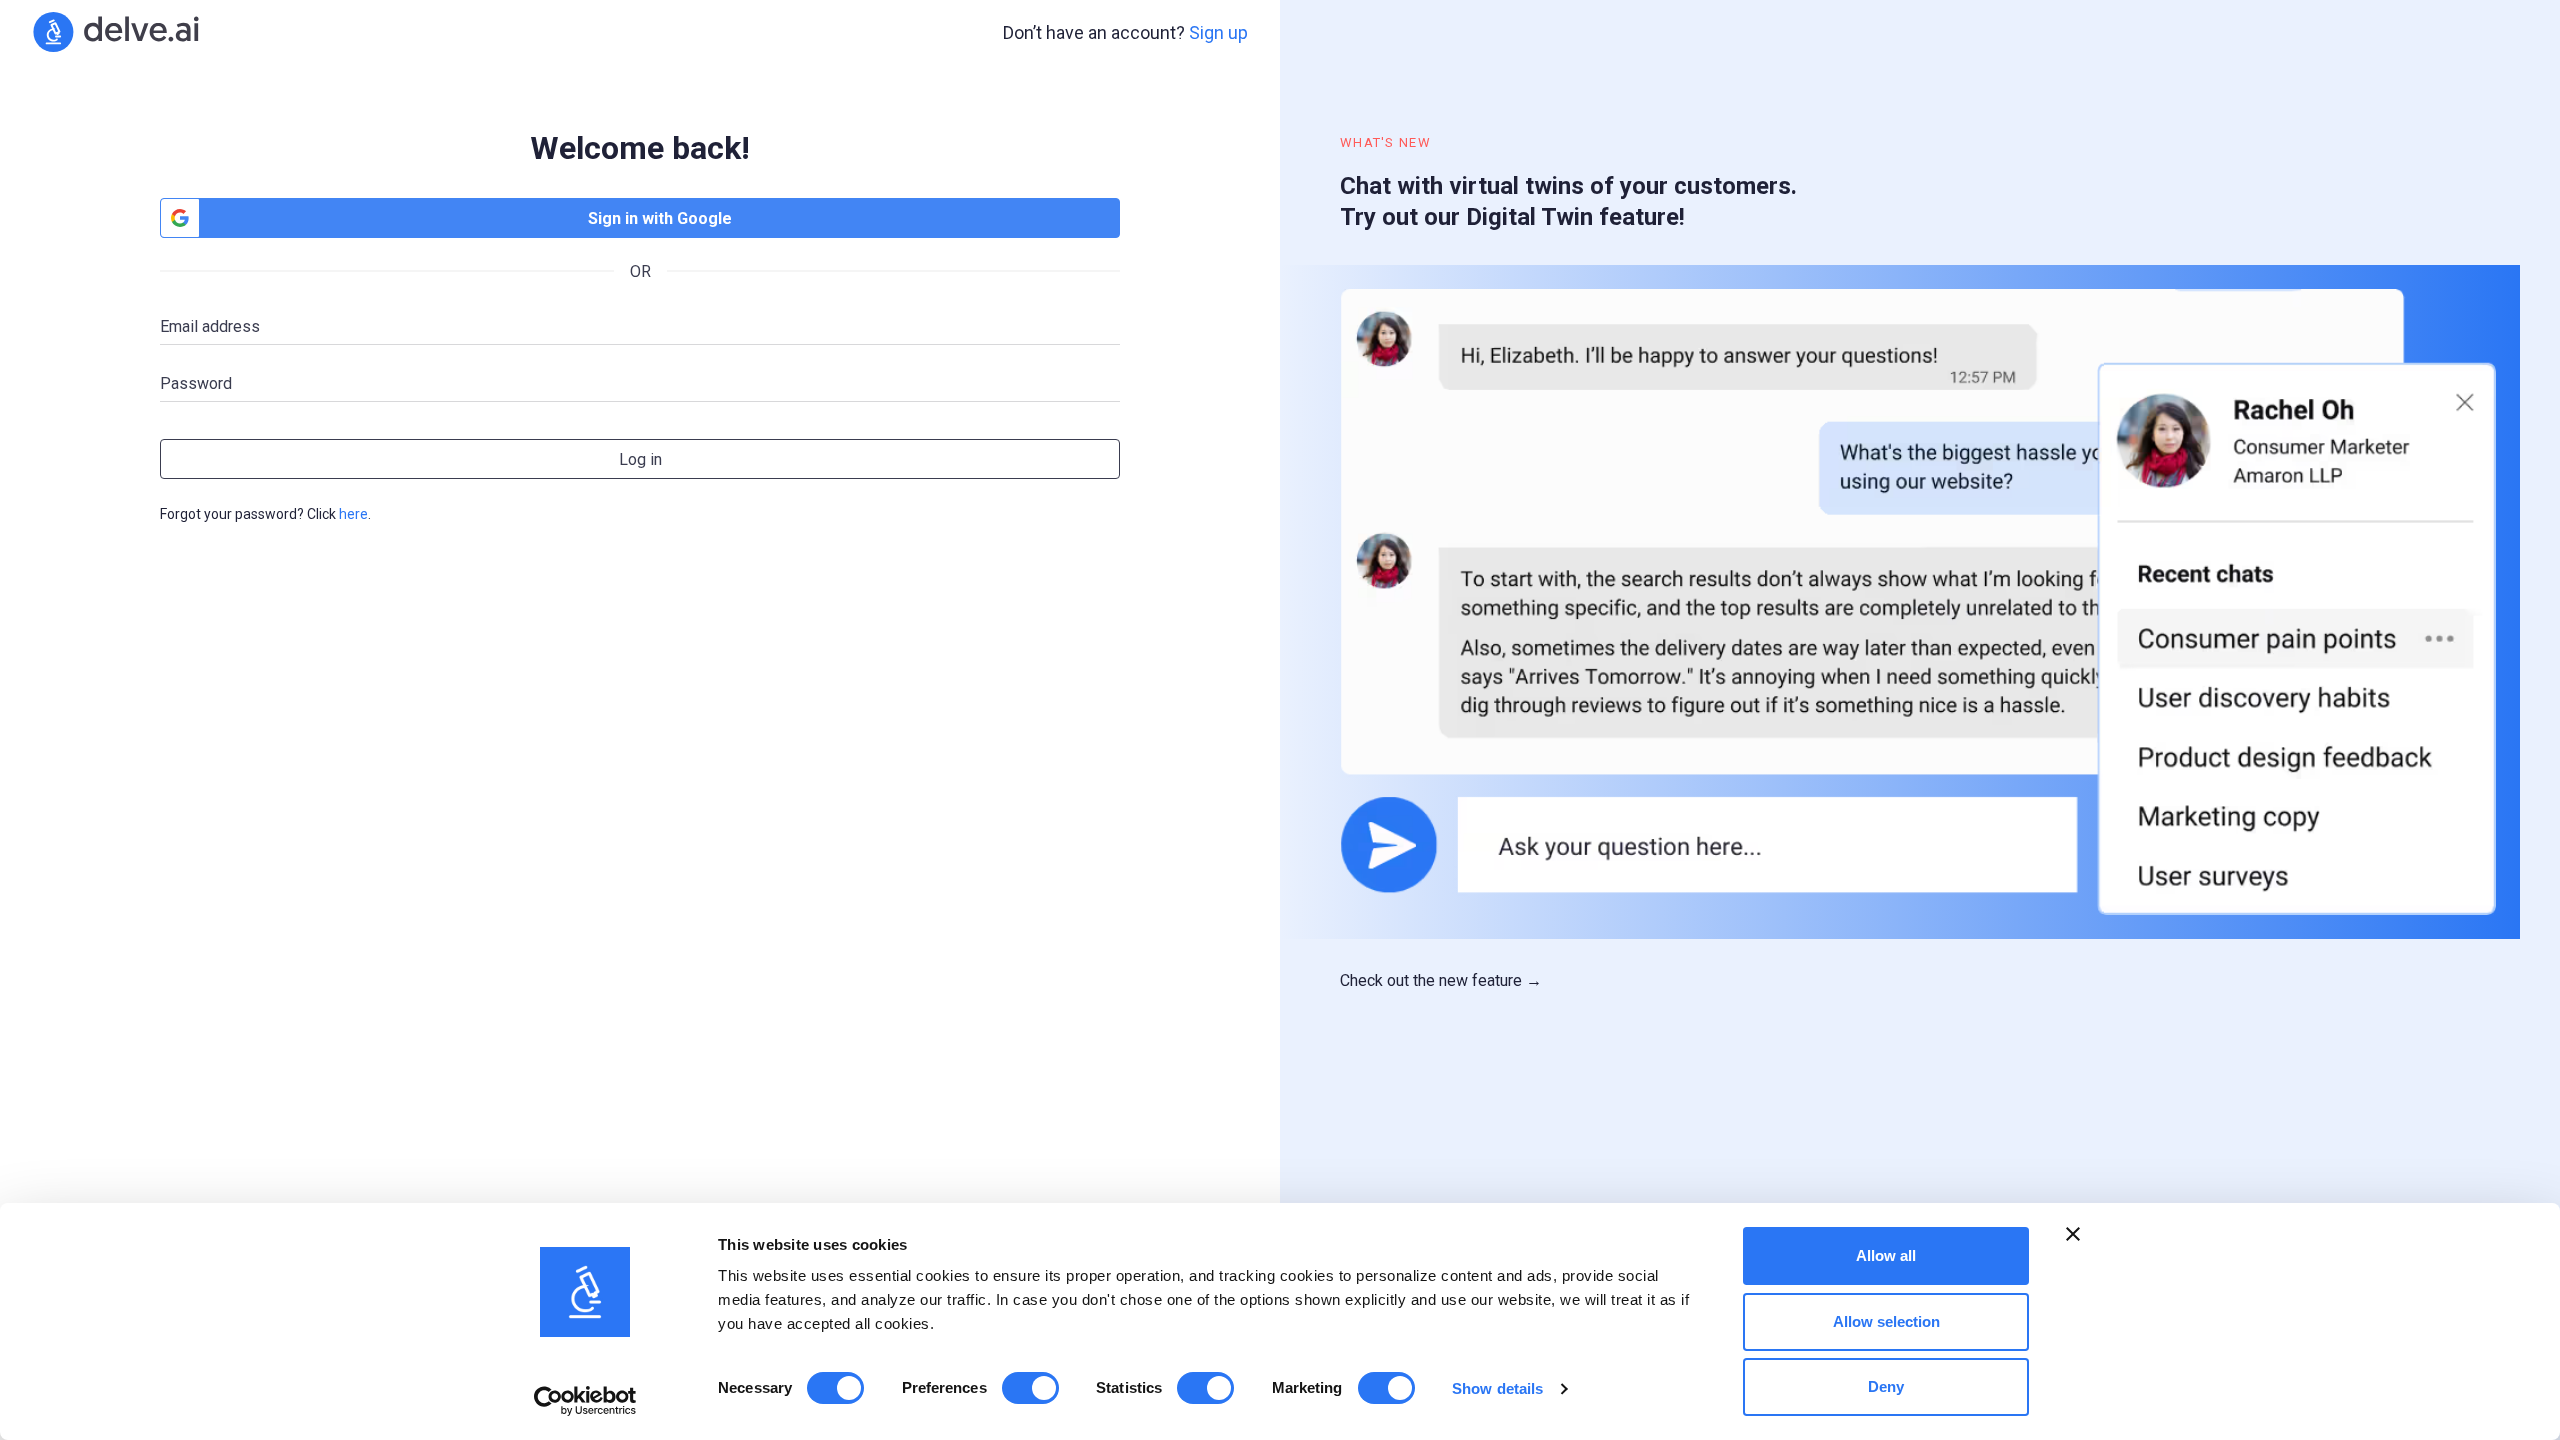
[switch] (1030, 1388)
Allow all (1886, 1255)
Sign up (1218, 32)
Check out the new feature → (1441, 980)
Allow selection (1886, 1321)
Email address (210, 326)
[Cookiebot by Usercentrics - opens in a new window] (585, 1401)
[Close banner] (2073, 1234)
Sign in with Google (660, 218)
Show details (1497, 1388)
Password (196, 383)
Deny (1886, 1386)
